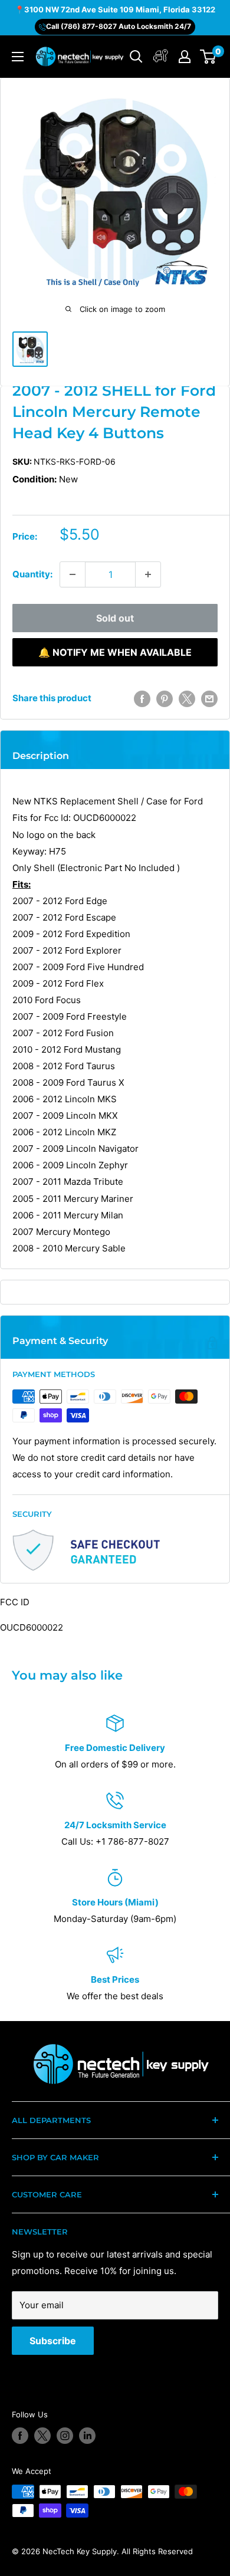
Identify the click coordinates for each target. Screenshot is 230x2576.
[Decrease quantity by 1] (73, 574)
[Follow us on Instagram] (65, 2436)
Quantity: (32, 574)
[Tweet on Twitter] (187, 699)
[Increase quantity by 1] (148, 574)
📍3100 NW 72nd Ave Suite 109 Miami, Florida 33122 (115, 9)
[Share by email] (209, 699)
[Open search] (136, 57)
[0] (208, 57)
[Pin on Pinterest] (165, 699)
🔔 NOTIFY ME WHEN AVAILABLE (115, 652)
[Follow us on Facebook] (20, 2436)
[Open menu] (18, 57)
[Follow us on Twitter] (42, 2436)
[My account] (161, 57)
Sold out (115, 618)
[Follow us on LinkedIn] (87, 2436)
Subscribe (53, 2341)
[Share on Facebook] (142, 699)
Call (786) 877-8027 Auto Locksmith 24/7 (119, 26)
